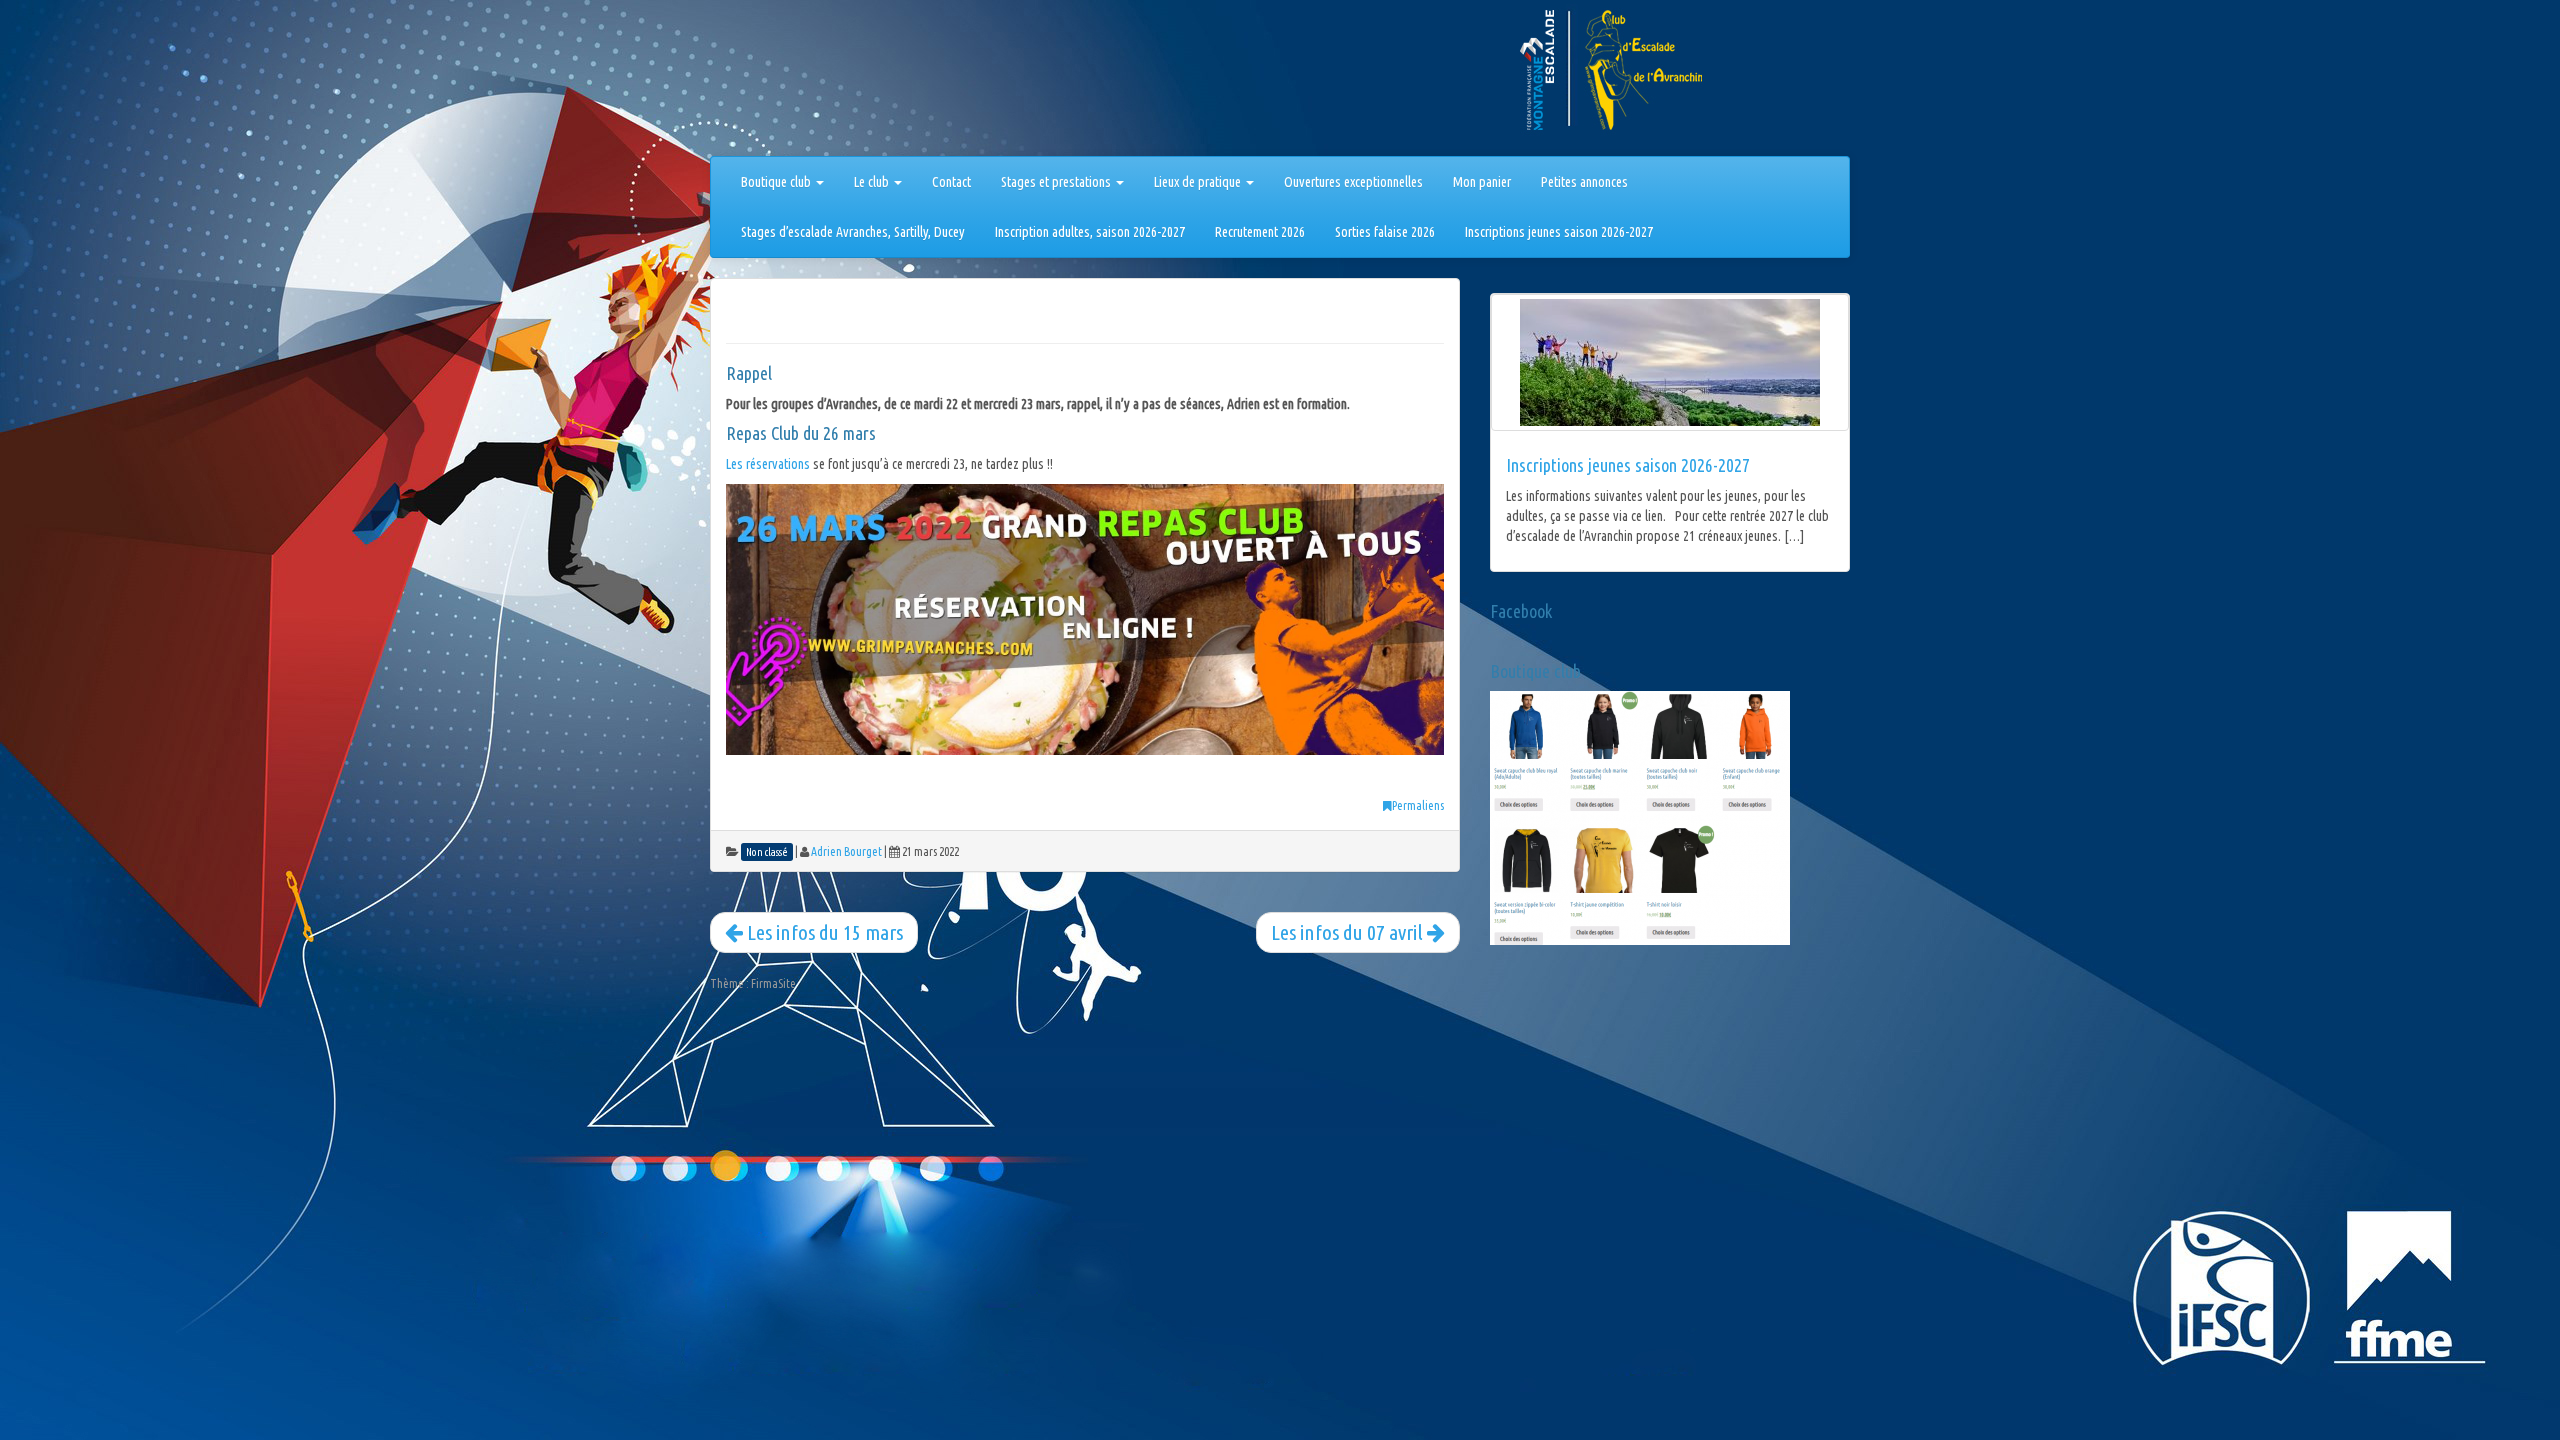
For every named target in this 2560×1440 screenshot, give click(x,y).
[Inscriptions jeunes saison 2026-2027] (1670, 362)
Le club (873, 182)
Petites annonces (1584, 182)
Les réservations (768, 464)
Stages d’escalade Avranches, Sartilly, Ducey (853, 232)
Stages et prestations (1057, 182)
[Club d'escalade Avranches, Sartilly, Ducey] (785, 82)
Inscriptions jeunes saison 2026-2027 (1559, 232)
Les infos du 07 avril (1349, 932)
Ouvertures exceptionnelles (1353, 182)
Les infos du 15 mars (823, 932)
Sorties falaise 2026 (1385, 232)
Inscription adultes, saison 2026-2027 (1090, 232)
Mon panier (1482, 182)
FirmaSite (773, 983)
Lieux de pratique (1199, 182)
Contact (951, 182)
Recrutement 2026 (1260, 232)
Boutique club (777, 182)
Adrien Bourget (846, 851)
